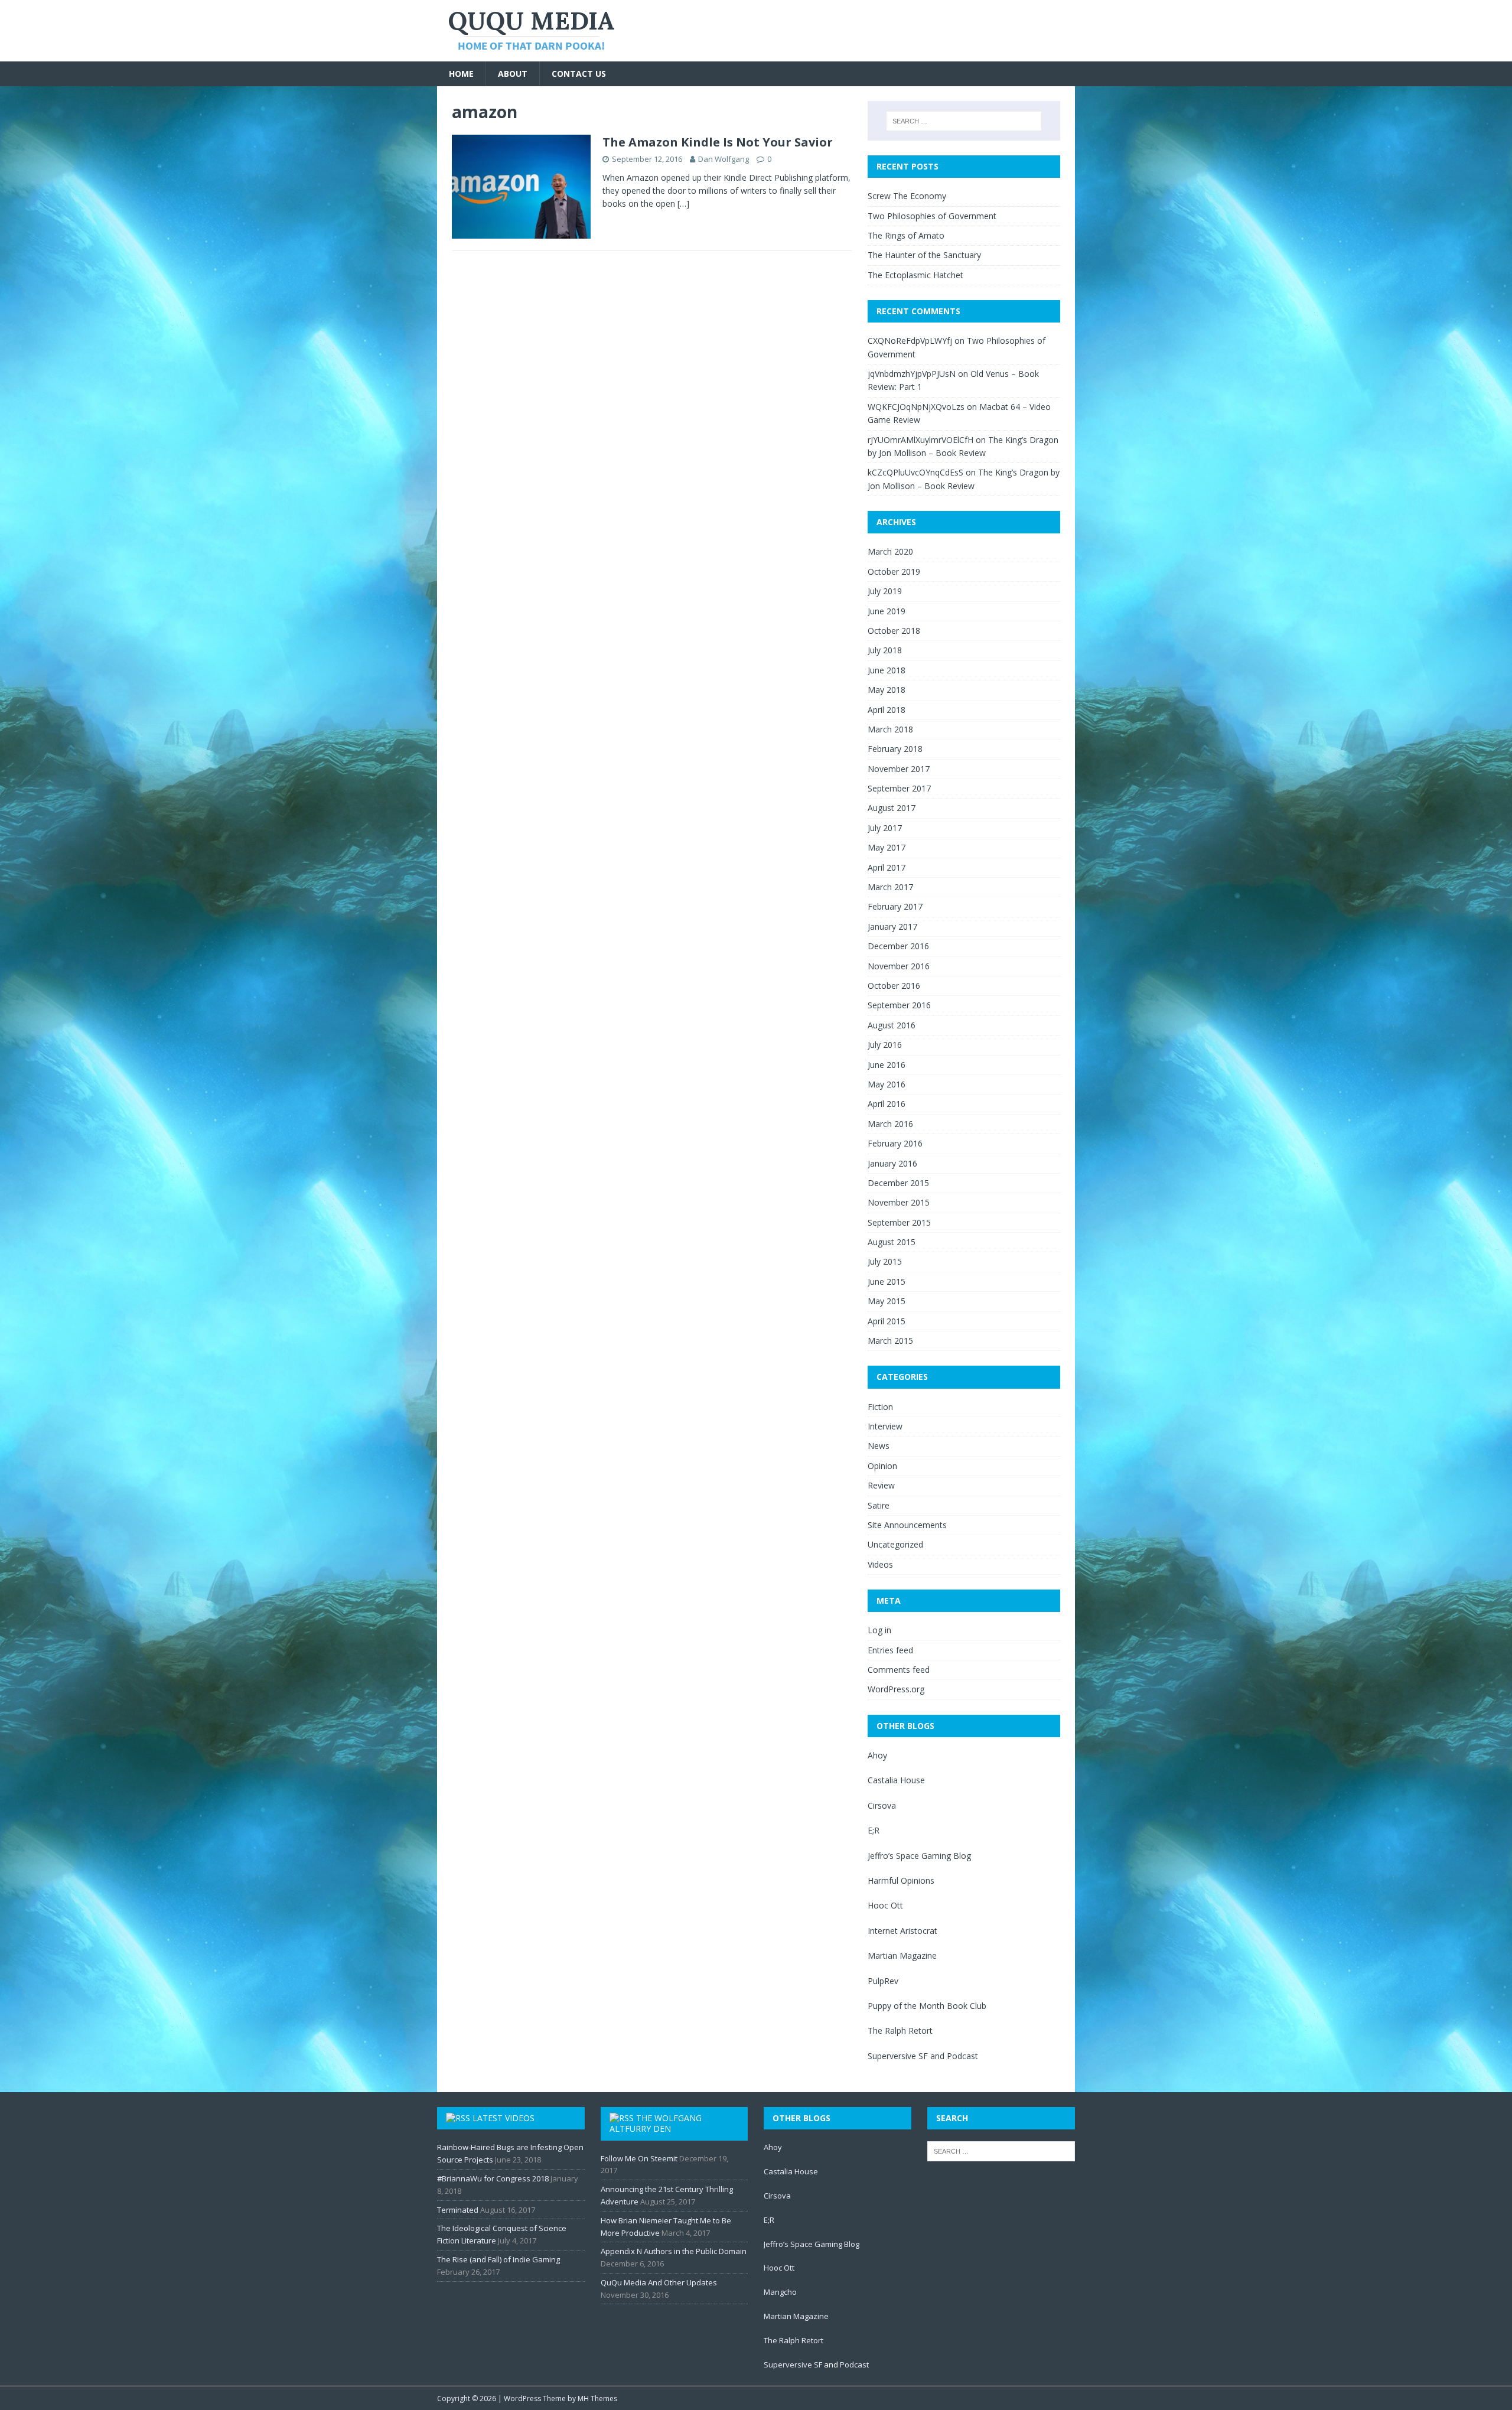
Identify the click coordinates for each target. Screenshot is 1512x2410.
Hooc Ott (885, 1905)
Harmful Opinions (901, 1880)
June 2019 (887, 611)
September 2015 (899, 1222)
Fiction (880, 1407)
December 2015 (898, 1183)
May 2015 (887, 1301)
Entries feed (890, 1650)
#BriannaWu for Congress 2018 (493, 2178)
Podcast (962, 2056)
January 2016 (892, 1163)
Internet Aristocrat (902, 1931)
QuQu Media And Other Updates (659, 2282)
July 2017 (885, 828)
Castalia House (896, 1780)
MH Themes (597, 2398)
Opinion (882, 1466)
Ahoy (877, 1755)
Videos (880, 1564)
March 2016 (890, 1124)
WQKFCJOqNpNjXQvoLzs (916, 407)
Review (881, 1485)
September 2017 (899, 788)
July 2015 (885, 1261)
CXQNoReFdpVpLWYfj (910, 341)
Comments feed (899, 1670)
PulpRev (883, 1981)
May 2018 (887, 690)
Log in (879, 1630)
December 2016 (898, 946)
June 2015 (887, 1281)
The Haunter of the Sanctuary (924, 255)
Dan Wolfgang (724, 159)
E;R (874, 1830)
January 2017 (892, 926)
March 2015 (890, 1341)
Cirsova (882, 1805)
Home (461, 74)
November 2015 (899, 1202)
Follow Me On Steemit (639, 2158)
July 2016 (885, 1045)
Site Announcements (907, 1525)
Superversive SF (898, 2056)
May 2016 (887, 1084)
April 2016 (887, 1104)
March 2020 (890, 551)
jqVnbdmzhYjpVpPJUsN (912, 374)
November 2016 (899, 966)
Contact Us (579, 74)
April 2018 (887, 710)
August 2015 (892, 1242)
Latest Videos (504, 2118)
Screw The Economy (907, 196)
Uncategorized (895, 1544)
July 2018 (885, 650)
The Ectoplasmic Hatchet (915, 275)
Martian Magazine (902, 1955)
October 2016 (894, 986)
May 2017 (887, 847)
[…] (683, 203)
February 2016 (895, 1143)
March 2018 (890, 729)
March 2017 (890, 887)
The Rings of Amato (906, 235)
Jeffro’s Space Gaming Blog (919, 1856)
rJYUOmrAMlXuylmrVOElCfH (920, 440)
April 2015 (887, 1321)
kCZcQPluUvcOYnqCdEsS (915, 472)
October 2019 (894, 571)
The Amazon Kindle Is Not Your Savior (718, 142)
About (513, 74)
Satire (879, 1505)
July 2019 (885, 591)
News (879, 1446)
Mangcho (780, 2292)
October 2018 (894, 631)
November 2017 (899, 769)
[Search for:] (964, 121)
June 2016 (887, 1065)
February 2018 (895, 749)
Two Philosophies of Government (932, 216)
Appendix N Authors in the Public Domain (674, 2251)
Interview (885, 1426)
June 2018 (887, 670)
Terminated (458, 2210)
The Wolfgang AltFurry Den (656, 2123)
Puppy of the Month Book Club (927, 2006)
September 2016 (899, 1005)
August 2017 (892, 808)
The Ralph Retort (900, 2030)
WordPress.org (896, 1689)
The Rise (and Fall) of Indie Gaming (498, 2259)
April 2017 (887, 867)
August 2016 (892, 1025)
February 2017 (895, 906)
